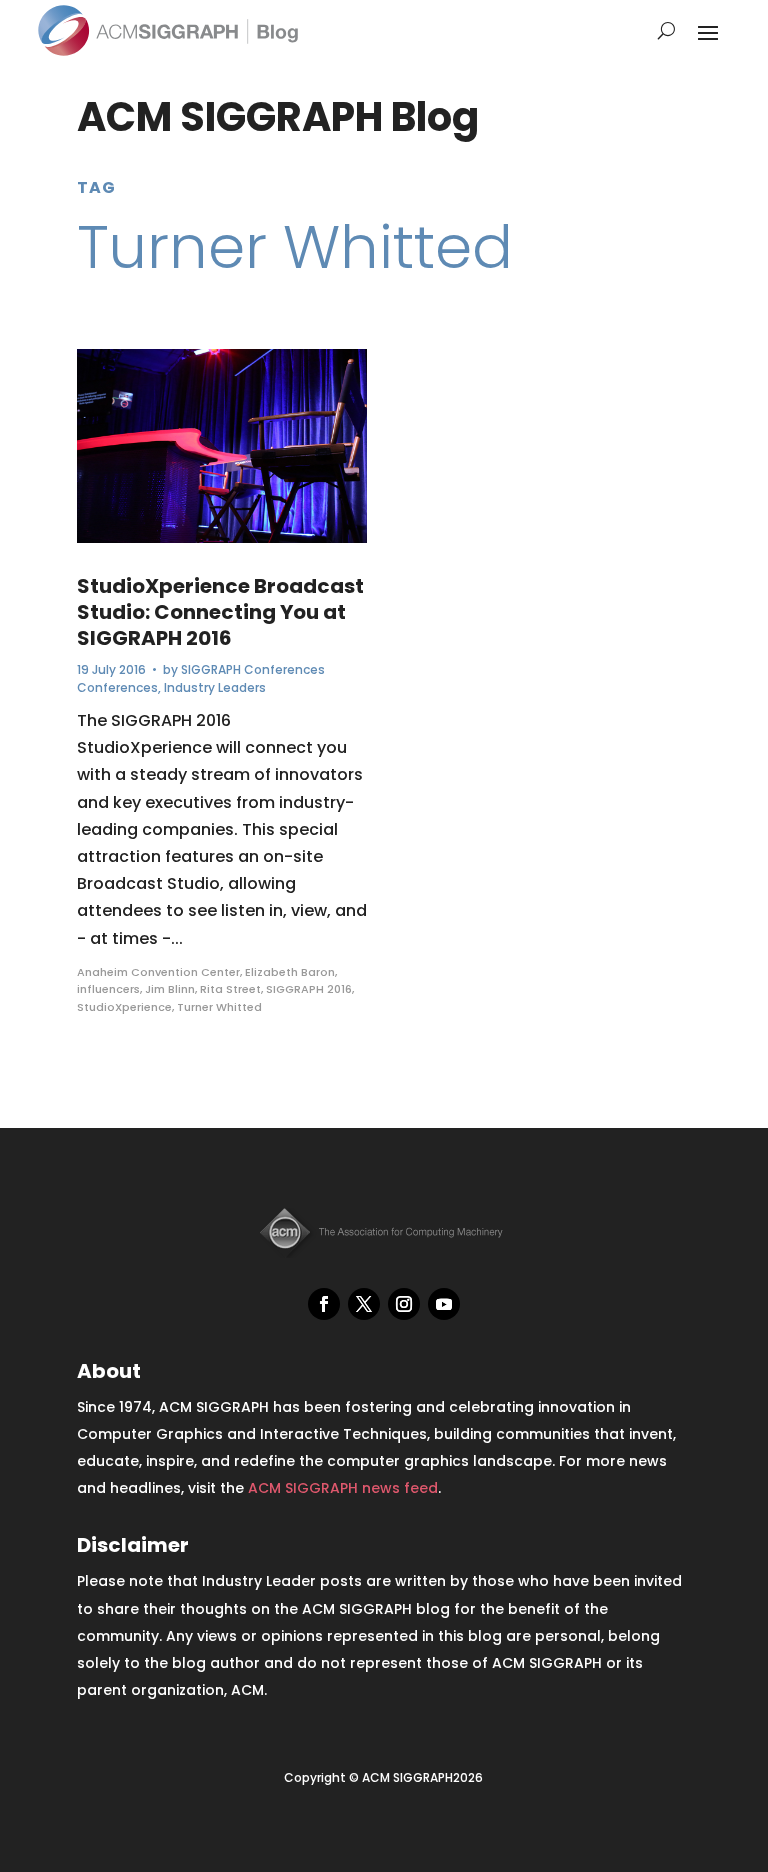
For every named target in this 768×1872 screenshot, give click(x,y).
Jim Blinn (170, 989)
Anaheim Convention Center (158, 972)
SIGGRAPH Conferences (253, 669)
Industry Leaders (215, 687)
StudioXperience (124, 1007)
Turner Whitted (219, 1007)
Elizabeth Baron (290, 972)
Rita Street (230, 989)
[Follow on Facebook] (324, 1304)
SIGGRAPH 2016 (309, 989)
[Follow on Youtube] (444, 1304)
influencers (108, 989)
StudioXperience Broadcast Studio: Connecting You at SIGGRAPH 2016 (220, 612)
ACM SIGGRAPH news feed (343, 1488)
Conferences (117, 687)
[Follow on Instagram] (404, 1304)
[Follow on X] (364, 1304)
